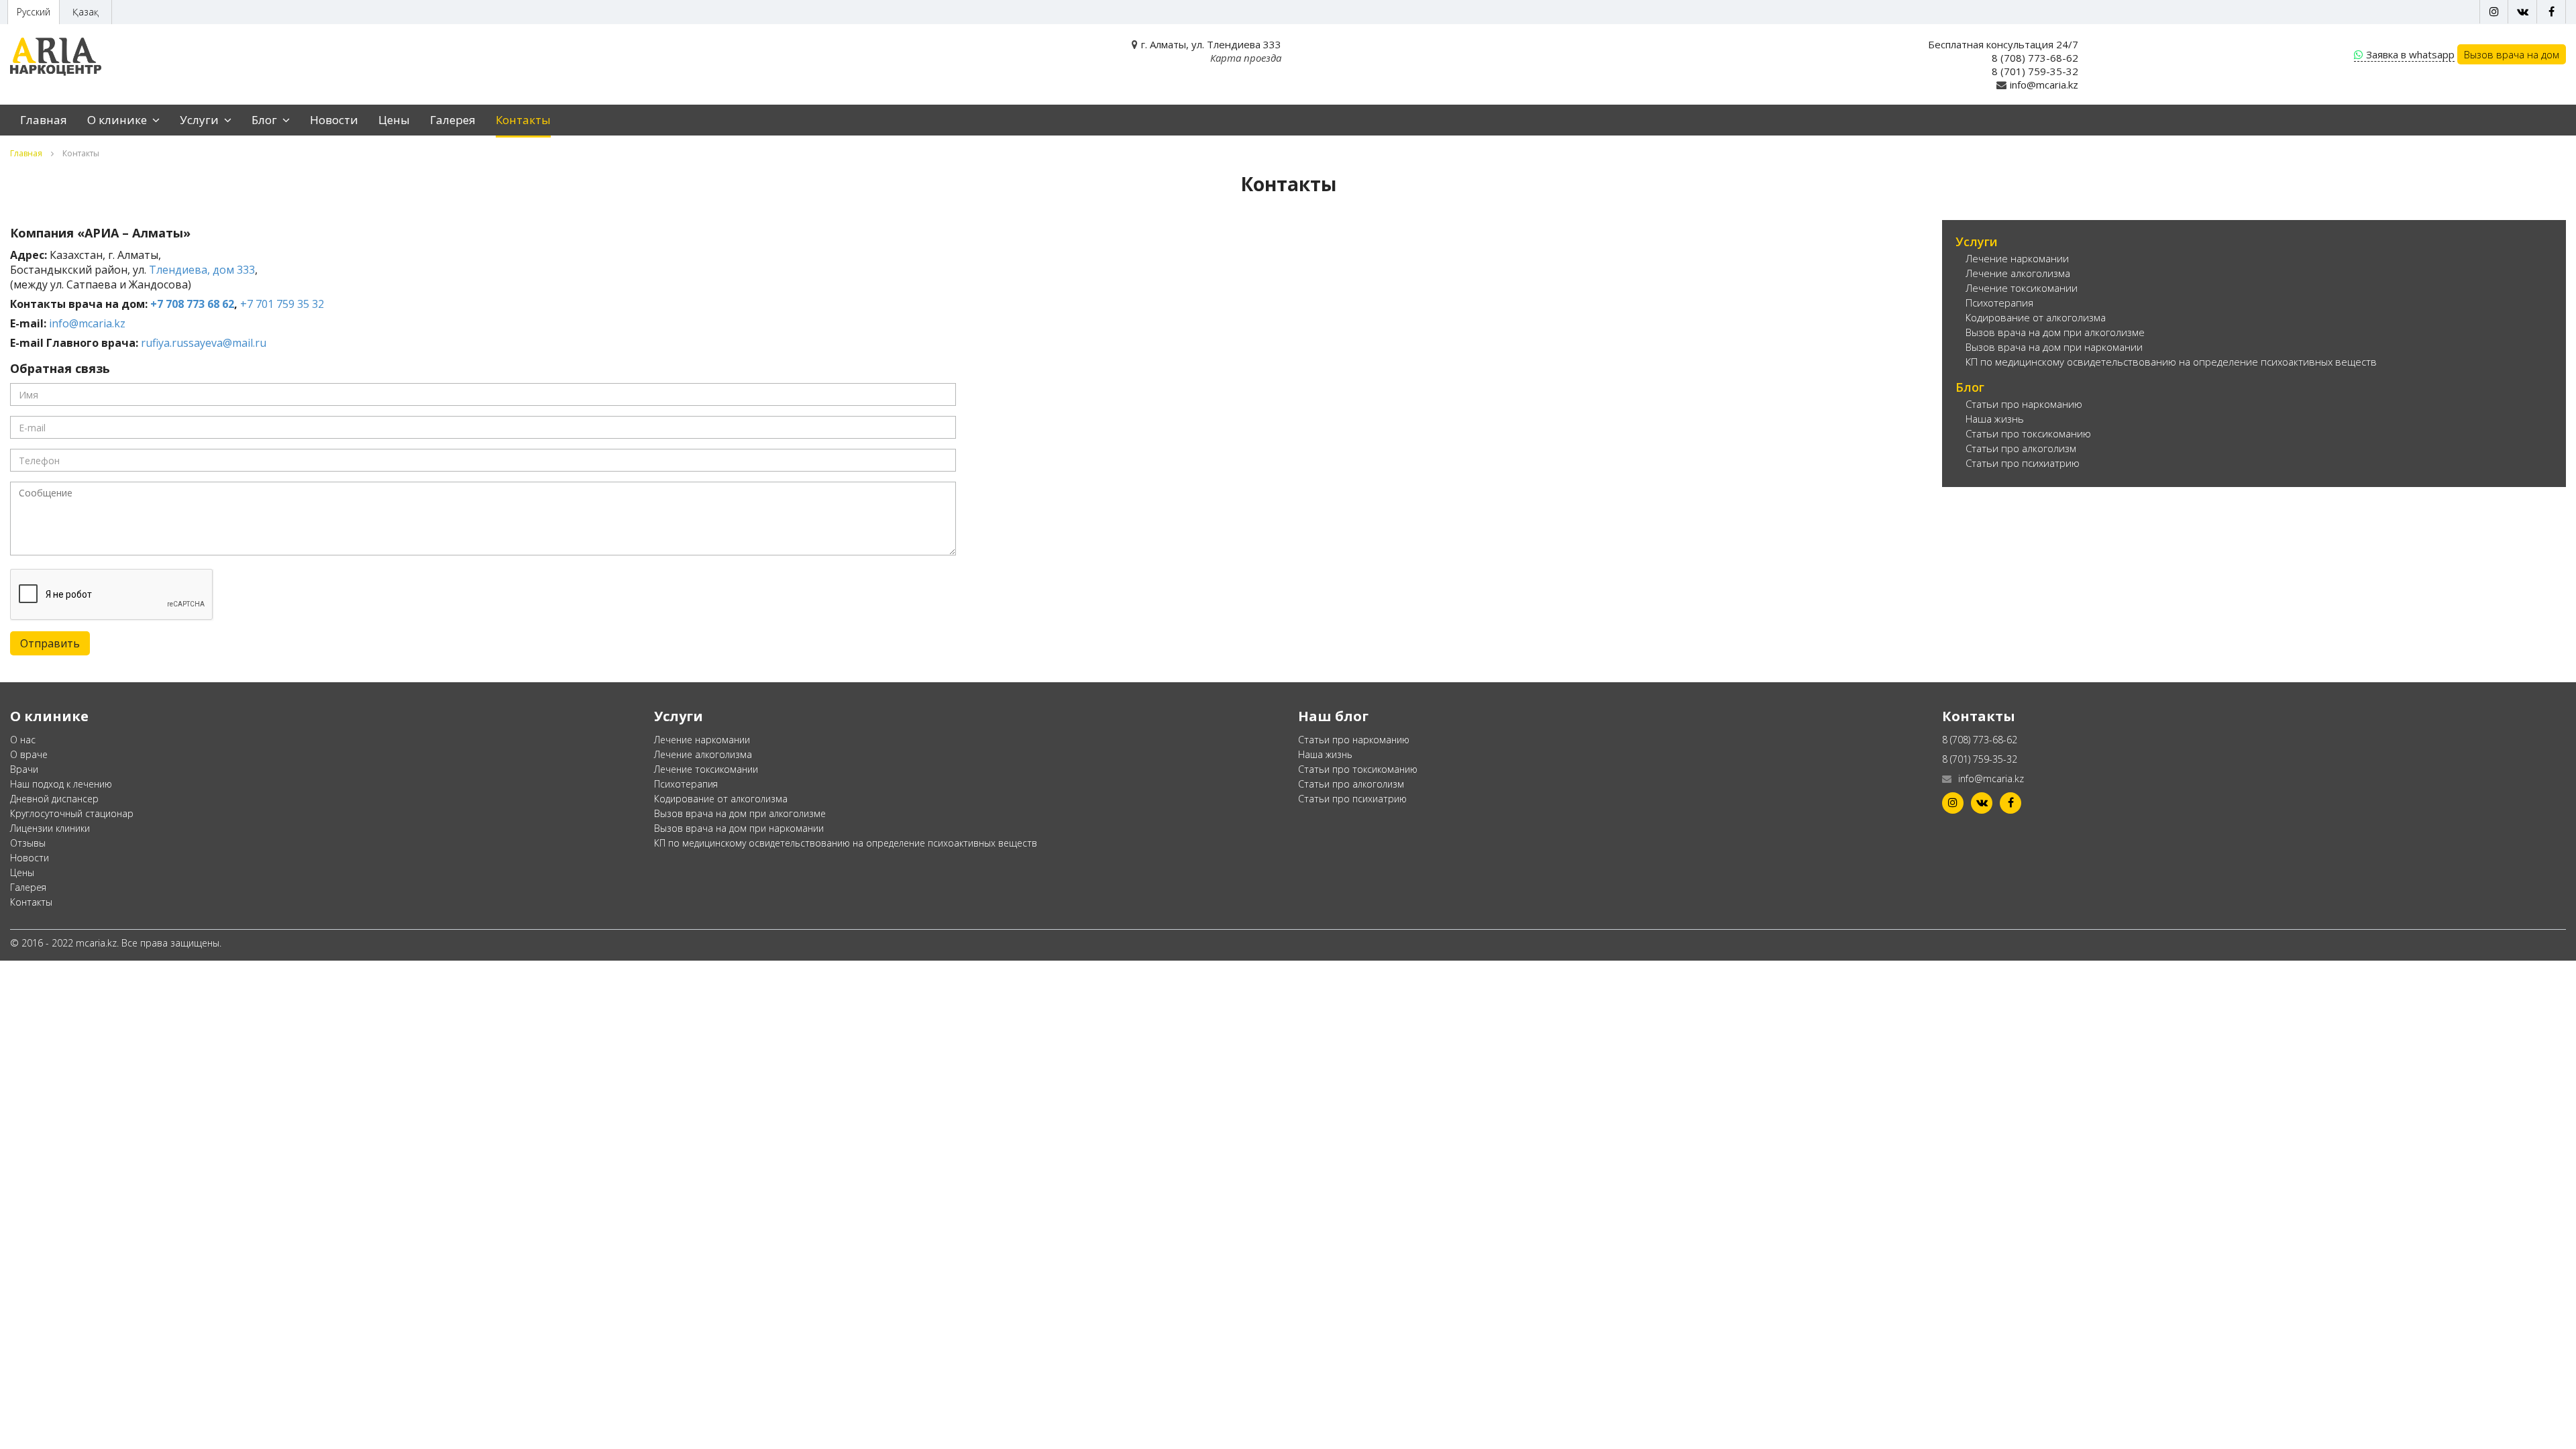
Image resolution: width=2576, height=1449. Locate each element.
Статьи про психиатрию (2023, 463)
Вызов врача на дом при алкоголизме (2055, 332)
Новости (334, 120)
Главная (44, 120)
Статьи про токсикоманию (2028, 433)
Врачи (24, 769)
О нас (23, 740)
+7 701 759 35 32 (282, 304)
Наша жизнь (1995, 419)
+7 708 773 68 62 (192, 304)
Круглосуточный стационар (72, 813)
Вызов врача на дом (2512, 54)
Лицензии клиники (50, 828)
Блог (266, 120)
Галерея (453, 120)
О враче (29, 754)
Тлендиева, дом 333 (202, 270)
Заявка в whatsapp (2410, 54)
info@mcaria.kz (2044, 85)
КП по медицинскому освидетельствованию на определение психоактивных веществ (2171, 362)
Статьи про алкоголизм (2021, 448)
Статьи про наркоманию (2024, 404)
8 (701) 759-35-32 (2035, 71)
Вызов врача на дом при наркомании (2054, 347)
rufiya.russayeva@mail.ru (204, 343)
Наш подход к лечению (61, 784)
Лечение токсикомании (2022, 288)
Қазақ (86, 12)
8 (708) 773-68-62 (2035, 58)
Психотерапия (1999, 303)
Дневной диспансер (54, 799)
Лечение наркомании (2017, 258)
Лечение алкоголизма (2018, 273)
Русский (34, 12)
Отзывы (28, 843)
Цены (394, 120)
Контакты (523, 120)
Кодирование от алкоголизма (2036, 317)
